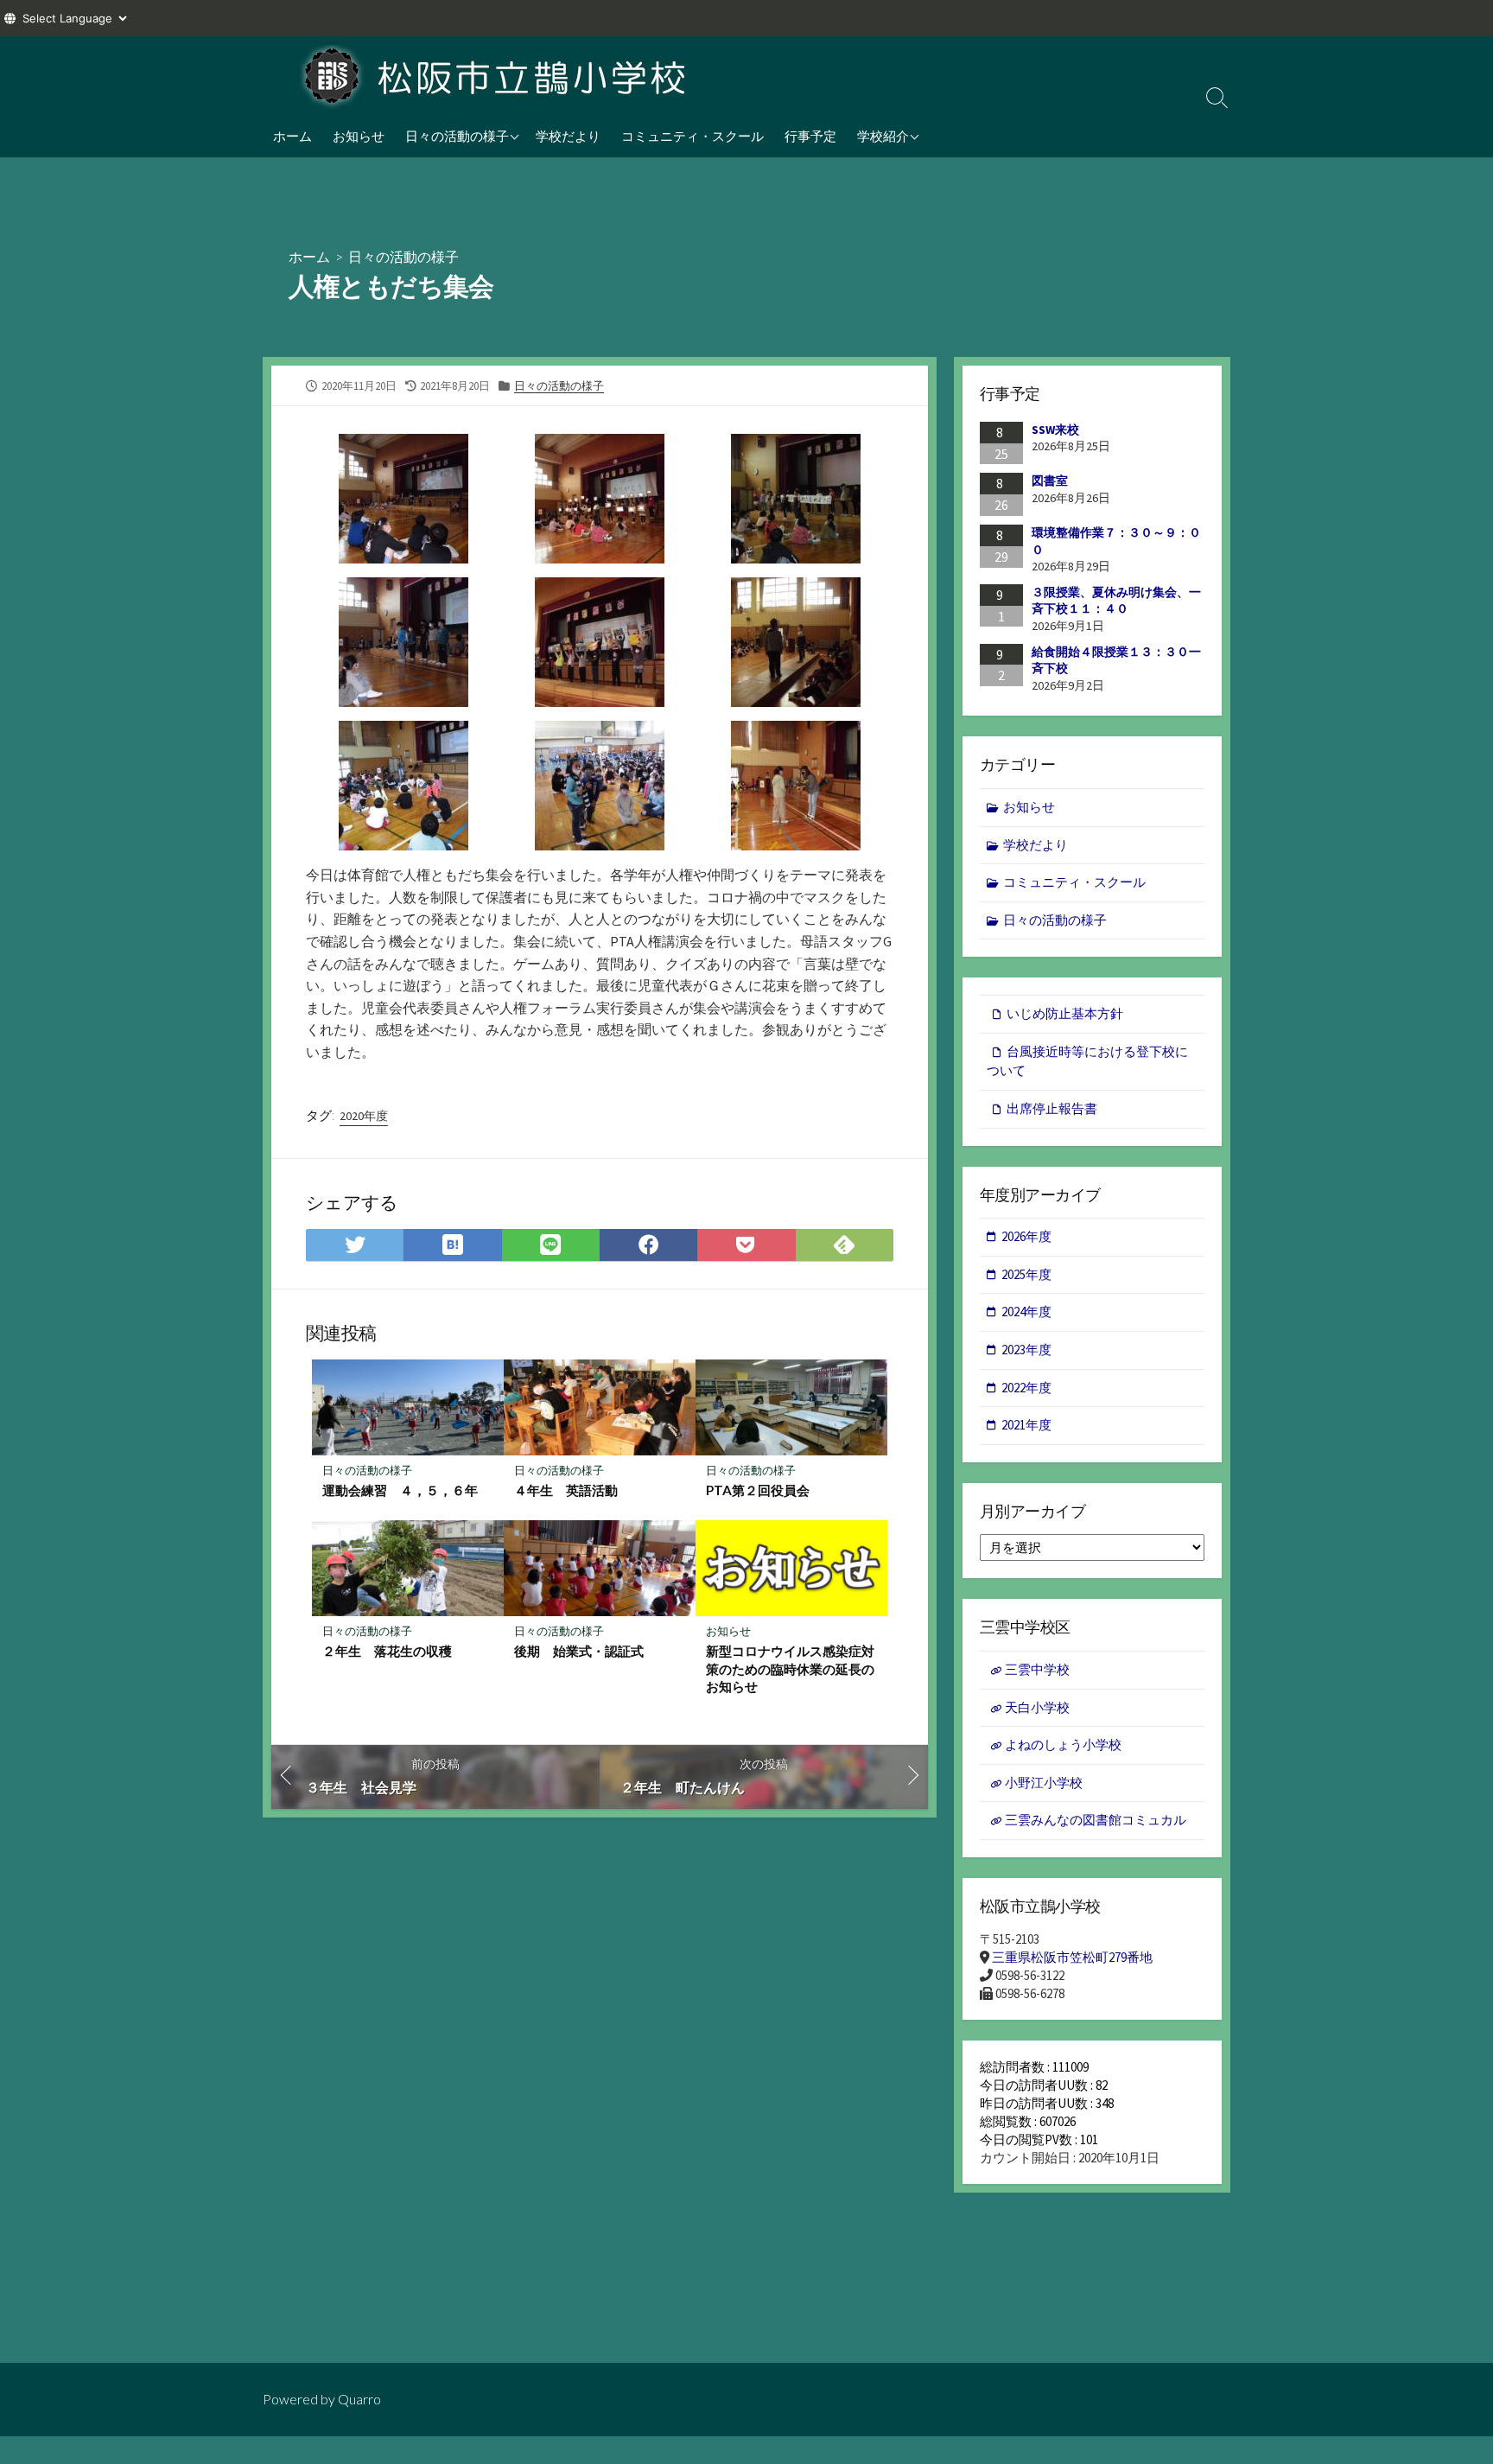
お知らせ (359, 136)
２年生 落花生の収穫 (387, 1651)
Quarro (359, 2399)
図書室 (1050, 481)
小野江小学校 (1044, 1783)
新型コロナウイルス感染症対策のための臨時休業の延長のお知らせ (790, 1668)
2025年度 (1026, 1274)
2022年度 (1026, 1388)
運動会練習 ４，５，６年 (400, 1490)
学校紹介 (883, 136)
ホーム (292, 136)
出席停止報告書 (1052, 1108)
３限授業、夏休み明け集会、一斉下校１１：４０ (1116, 601)
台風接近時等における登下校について (1087, 1061)
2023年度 (1026, 1350)
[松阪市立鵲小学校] (496, 75)
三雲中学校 (1037, 1669)
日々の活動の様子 (457, 136)
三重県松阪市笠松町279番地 (1072, 1957)
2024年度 (1026, 1312)
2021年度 (1026, 1425)
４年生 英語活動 (566, 1490)
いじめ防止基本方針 (1065, 1013)
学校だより (568, 136)
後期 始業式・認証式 (579, 1651)
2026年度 (1026, 1236)
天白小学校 (1037, 1707)
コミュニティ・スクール (692, 136)
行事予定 (810, 136)
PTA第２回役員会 (758, 1490)
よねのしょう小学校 (1063, 1745)
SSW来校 (1055, 430)
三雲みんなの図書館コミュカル (1096, 1820)
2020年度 (364, 1116)
